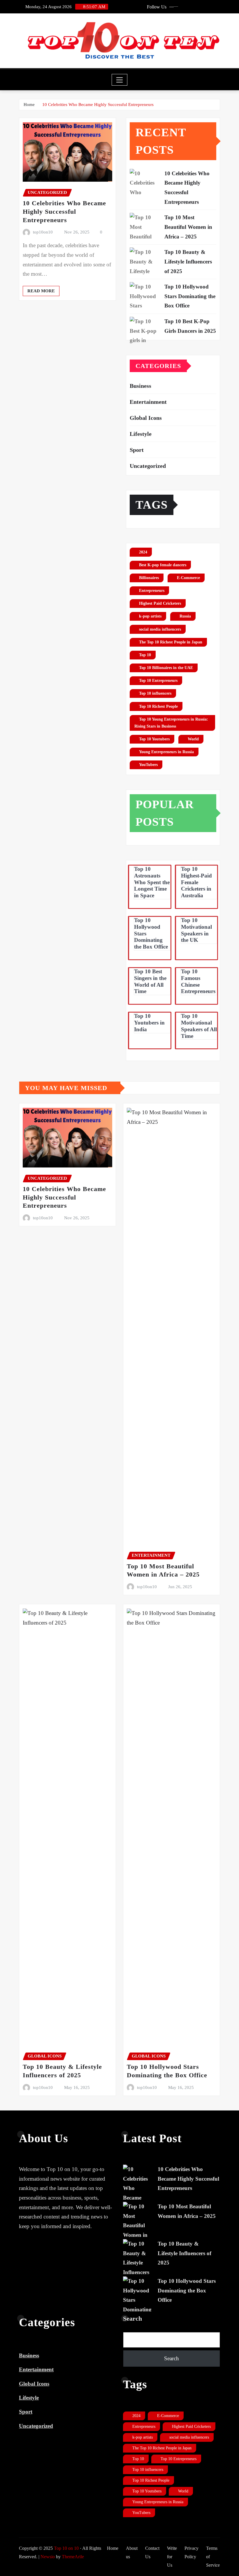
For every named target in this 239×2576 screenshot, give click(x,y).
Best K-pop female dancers (163, 565)
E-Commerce (188, 578)
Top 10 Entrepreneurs (158, 681)
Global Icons (146, 418)
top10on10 (43, 232)
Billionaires (149, 578)
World (193, 739)
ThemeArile (73, 2557)
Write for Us (172, 2557)
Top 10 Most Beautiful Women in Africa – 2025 (188, 227)
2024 (143, 552)
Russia (185, 616)
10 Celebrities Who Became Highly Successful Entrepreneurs (98, 105)
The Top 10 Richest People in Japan (171, 642)
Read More (41, 291)
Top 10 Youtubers (154, 739)
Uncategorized (148, 466)
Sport (137, 450)
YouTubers (148, 765)
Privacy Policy (191, 2552)
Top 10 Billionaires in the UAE (166, 668)
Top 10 (145, 655)
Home (29, 105)
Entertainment (148, 402)
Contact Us (152, 2552)
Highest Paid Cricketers (160, 603)
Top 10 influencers (155, 693)
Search (132, 2318)
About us (132, 2552)
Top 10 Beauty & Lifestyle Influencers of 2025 (188, 261)
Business (140, 386)
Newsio (48, 2557)
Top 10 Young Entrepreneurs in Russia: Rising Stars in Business (171, 723)
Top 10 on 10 (66, 2548)
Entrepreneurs (152, 591)
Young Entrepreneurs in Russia (166, 752)
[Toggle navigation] (120, 80)
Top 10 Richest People (158, 706)
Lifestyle (141, 434)
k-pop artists (150, 616)
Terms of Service (213, 2557)
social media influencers (160, 629)
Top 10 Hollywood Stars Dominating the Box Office (190, 296)
